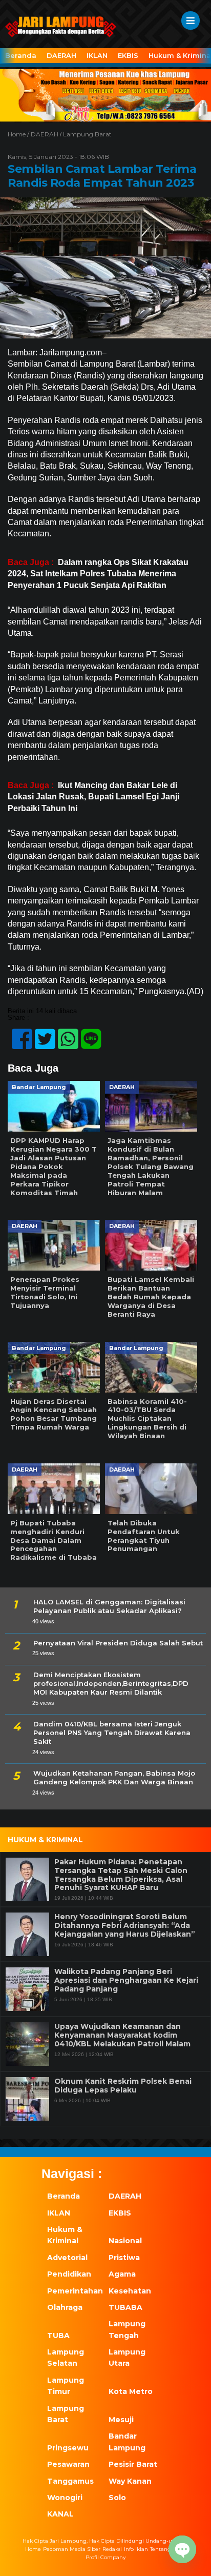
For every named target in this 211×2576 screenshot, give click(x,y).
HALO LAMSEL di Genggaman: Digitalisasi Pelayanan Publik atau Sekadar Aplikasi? (109, 1606)
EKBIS (128, 55)
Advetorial (67, 2258)
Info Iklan (136, 2549)
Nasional (125, 2241)
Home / (19, 134)
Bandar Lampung (127, 2442)
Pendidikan (69, 2274)
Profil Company (105, 2557)
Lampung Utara (127, 2358)
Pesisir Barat (133, 2464)
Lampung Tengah (127, 2329)
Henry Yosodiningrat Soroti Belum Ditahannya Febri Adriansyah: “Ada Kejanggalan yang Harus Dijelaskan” (125, 1925)
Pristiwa (124, 2258)
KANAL (60, 2514)
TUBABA (125, 2307)
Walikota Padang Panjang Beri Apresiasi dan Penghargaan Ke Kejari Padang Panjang (126, 1980)
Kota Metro (131, 2391)
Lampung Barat (87, 134)
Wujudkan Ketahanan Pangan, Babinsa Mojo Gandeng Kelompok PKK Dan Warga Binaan (114, 1777)
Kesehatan (130, 2291)
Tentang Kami (168, 2549)
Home (33, 2549)
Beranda (21, 55)
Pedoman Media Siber (72, 2549)
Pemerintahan (72, 2291)
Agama (122, 2274)
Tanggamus (70, 2481)
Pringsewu (68, 2448)
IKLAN (97, 55)
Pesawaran (68, 2464)
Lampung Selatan (66, 2358)
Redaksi (112, 2549)
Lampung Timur (66, 2386)
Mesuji (121, 2420)
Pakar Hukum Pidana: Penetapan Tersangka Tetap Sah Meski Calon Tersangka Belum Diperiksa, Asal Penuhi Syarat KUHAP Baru (121, 1875)
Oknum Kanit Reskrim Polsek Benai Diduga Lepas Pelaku (123, 2086)
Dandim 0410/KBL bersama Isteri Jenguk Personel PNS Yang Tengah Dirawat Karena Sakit (112, 1733)
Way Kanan (130, 2481)
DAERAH (61, 55)
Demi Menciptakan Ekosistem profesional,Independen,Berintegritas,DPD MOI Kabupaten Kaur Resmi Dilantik (111, 1683)
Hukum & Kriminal (65, 2235)
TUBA (58, 2336)
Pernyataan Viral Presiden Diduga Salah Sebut (118, 1643)
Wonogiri (65, 2498)
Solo (117, 2498)
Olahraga (65, 2307)
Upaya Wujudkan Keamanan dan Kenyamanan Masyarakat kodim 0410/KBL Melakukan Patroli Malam (122, 2035)
